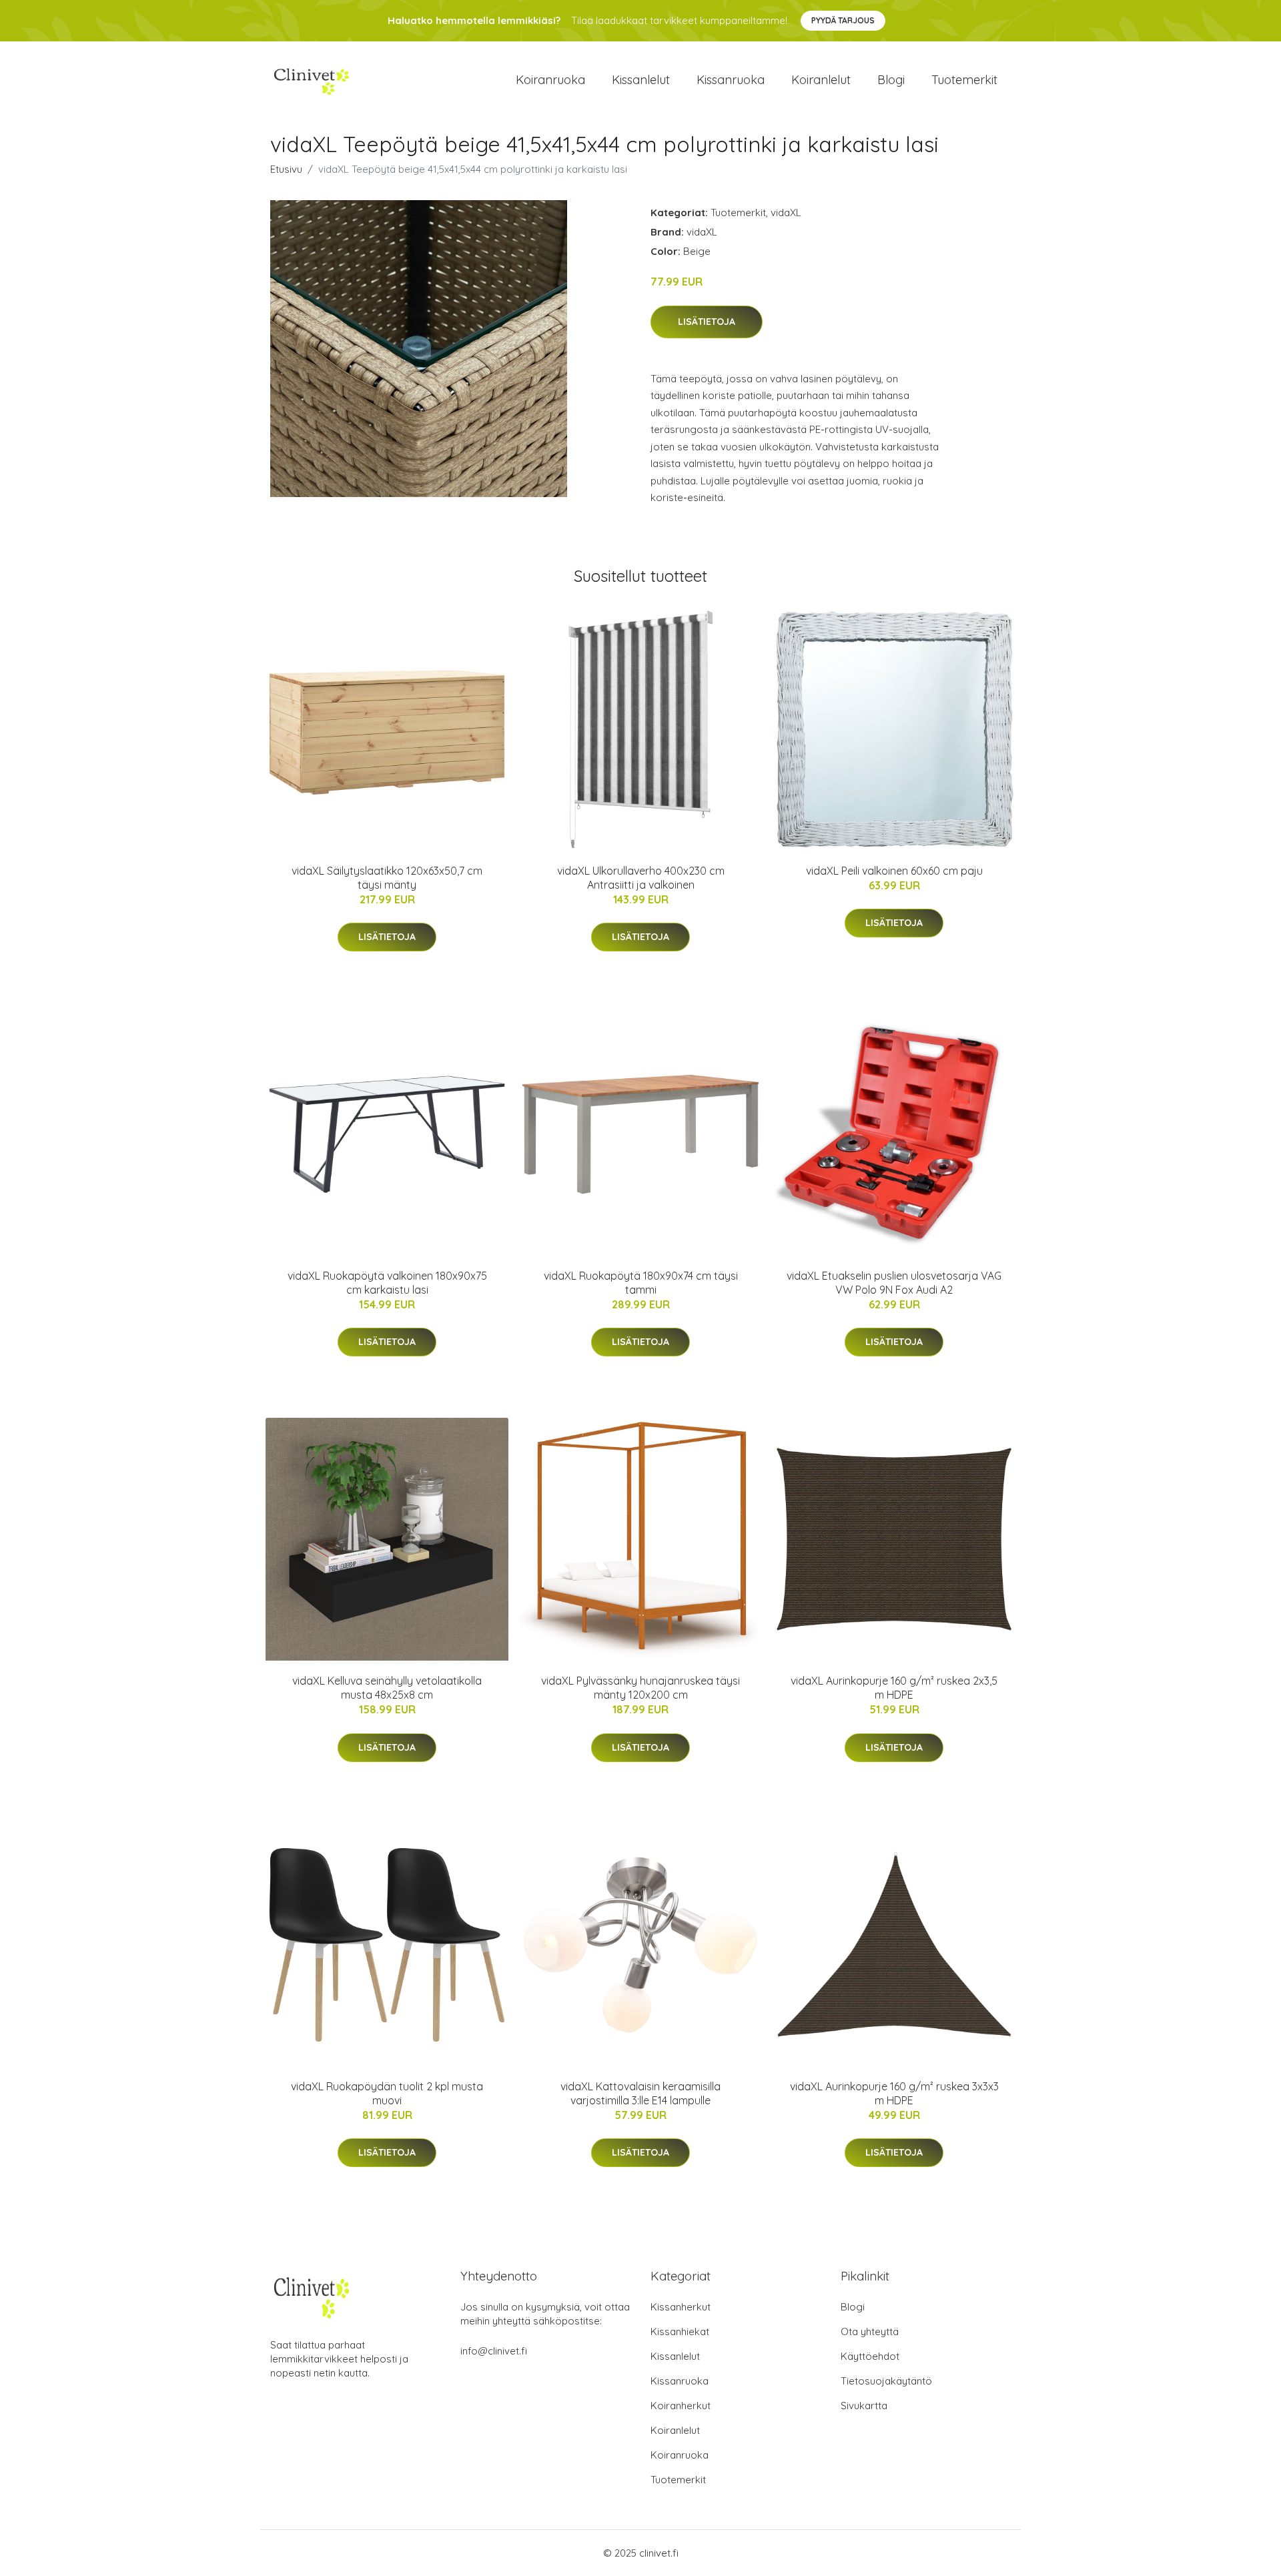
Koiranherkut (681, 2406)
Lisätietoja (707, 322)
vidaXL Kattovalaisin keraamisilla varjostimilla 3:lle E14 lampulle (640, 2093)
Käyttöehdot (870, 2356)
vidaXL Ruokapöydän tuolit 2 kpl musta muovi (387, 2093)
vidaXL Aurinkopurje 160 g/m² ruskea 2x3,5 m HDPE (894, 1688)
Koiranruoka (550, 80)
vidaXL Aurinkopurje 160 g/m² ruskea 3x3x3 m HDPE (894, 2093)
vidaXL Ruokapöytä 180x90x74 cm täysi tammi (641, 1283)
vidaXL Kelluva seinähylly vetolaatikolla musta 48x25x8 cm (387, 1688)
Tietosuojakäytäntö (886, 2381)
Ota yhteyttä (870, 2331)
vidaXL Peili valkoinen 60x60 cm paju (894, 871)
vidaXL (786, 212)
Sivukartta (864, 2406)
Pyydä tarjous (843, 20)
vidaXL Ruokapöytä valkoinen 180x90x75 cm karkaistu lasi (387, 1283)
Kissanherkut (681, 2307)
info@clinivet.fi (494, 2351)
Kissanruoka (731, 80)
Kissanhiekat (680, 2331)
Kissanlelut (641, 80)
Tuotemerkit (964, 80)
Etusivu (286, 169)
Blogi (891, 80)
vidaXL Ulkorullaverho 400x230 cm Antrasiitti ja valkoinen (641, 878)
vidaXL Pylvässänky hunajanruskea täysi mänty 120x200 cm (640, 1688)
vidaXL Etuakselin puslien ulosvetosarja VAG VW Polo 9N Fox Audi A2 (894, 1283)
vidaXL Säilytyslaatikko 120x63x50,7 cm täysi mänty (387, 878)
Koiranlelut (821, 80)
